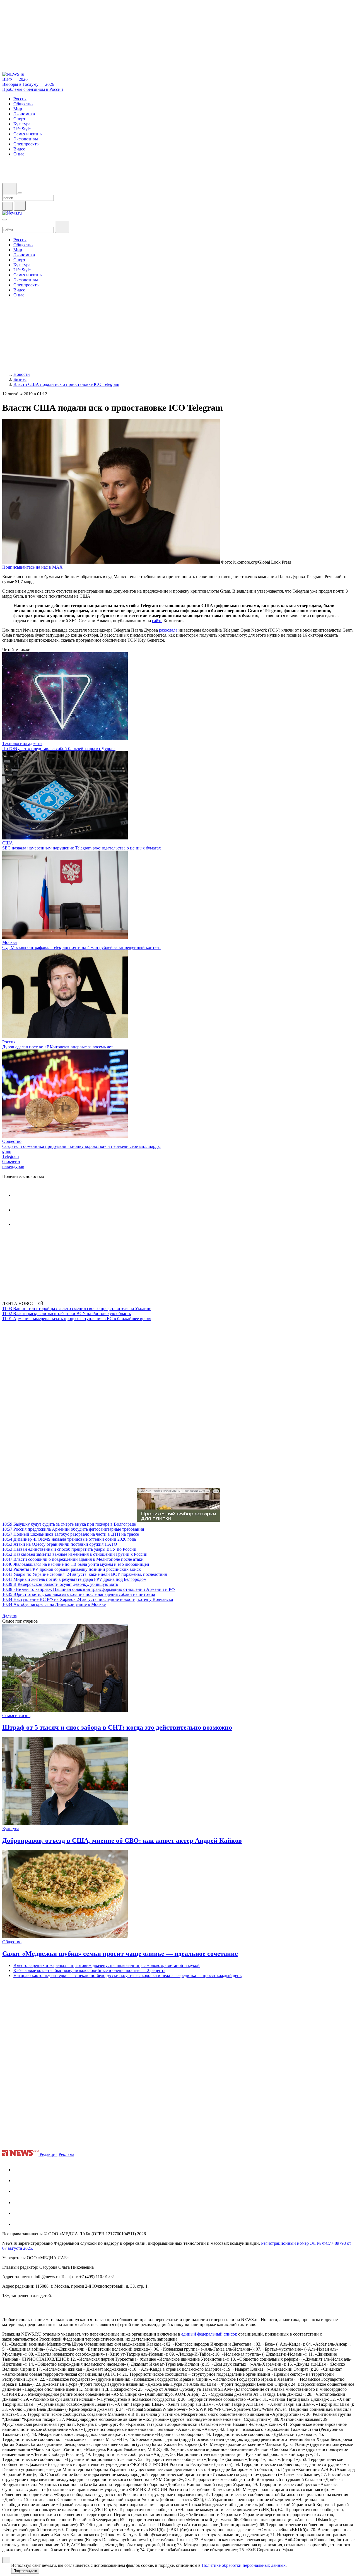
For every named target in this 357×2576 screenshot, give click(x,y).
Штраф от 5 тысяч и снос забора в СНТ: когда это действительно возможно (117, 1727)
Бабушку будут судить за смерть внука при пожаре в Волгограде (69, 1524)
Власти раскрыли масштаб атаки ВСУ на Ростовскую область (67, 1313)
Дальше (10, 1616)
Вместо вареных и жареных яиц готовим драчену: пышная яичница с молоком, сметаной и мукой (107, 1965)
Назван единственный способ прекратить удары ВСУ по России (69, 1549)
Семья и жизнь (16, 1716)
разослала (168, 630)
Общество (12, 1141)
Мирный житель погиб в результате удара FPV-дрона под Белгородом (74, 1579)
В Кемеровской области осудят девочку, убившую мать (60, 1584)
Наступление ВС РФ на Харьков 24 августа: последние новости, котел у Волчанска (88, 1599)
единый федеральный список (209, 2334)
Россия (9, 1042)
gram (7, 1151)
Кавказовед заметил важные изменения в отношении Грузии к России (75, 1554)
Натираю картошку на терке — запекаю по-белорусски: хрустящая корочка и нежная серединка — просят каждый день (127, 1975)
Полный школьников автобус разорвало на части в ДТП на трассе (71, 1534)
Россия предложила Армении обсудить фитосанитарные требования (73, 1529)
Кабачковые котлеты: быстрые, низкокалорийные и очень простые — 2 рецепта (89, 1970)
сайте (157, 621)
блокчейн (11, 1161)
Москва (9, 942)
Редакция (49, 2154)
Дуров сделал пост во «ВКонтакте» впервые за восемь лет (58, 1047)
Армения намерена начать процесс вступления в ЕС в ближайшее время (77, 1319)
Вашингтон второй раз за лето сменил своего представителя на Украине (77, 1308)
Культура (11, 1829)
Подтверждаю (25, 2571)
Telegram (10, 1156)
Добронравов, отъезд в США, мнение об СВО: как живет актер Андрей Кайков (122, 1840)
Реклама (66, 2154)
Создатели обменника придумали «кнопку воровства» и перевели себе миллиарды (81, 1146)
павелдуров (13, 1166)
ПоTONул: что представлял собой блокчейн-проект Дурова (59, 748)
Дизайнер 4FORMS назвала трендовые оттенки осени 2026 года (69, 1539)
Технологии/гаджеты (22, 743)
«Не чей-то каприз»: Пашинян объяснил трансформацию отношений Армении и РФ (89, 1589)
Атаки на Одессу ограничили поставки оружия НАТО (60, 1544)
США (8, 843)
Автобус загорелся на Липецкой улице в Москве (54, 1604)
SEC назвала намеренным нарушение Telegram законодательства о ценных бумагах (82, 848)
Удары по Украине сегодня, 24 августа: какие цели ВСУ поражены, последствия (85, 1574)
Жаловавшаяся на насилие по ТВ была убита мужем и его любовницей (76, 1564)
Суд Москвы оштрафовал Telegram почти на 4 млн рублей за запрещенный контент (82, 947)
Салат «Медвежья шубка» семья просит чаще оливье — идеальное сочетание (120, 1954)
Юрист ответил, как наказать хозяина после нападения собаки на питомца (79, 1594)
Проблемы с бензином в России (33, 89)
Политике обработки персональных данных (244, 2565)
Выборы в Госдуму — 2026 (28, 84)
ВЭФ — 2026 (15, 79)
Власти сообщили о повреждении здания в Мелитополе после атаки (73, 1559)
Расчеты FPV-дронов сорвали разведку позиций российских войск (72, 1569)
